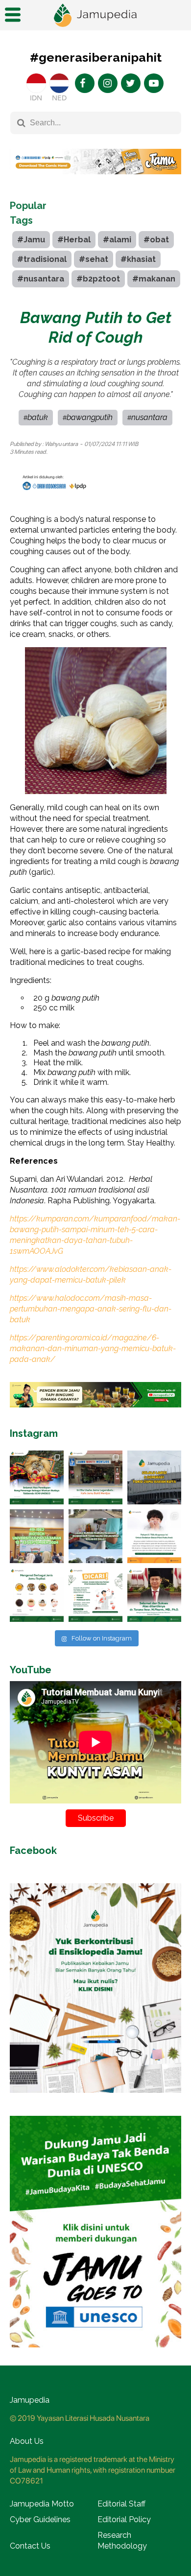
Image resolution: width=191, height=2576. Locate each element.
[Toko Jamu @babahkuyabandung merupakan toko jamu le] (154, 1477)
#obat (156, 240)
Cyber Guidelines (40, 2519)
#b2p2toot (98, 279)
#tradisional (42, 259)
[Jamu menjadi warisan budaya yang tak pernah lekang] (37, 1595)
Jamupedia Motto (42, 2504)
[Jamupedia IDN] (36, 83)
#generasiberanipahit (96, 57)
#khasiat (138, 259)
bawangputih (90, 417)
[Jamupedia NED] (59, 83)
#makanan (154, 279)
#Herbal (74, 240)
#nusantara (41, 279)
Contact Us (30, 2546)
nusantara (149, 417)
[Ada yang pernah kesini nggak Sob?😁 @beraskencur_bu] (95, 1536)
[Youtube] (154, 83)
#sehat (94, 259)
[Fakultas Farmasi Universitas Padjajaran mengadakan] (37, 1536)
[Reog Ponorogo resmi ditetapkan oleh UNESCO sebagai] (37, 1477)
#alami (117, 240)
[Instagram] (108, 83)
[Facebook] (85, 83)
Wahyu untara (61, 444)
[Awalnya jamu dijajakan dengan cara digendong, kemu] (95, 1477)
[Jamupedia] (95, 15)
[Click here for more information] (95, 182)
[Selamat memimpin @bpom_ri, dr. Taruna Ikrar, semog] (154, 1595)
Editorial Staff (121, 2504)
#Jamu (31, 240)
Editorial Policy (124, 2519)
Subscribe (96, 1818)
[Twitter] (131, 83)
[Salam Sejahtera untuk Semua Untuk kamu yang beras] (95, 1595)
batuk (38, 417)
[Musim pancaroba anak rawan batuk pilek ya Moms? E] (154, 1536)
